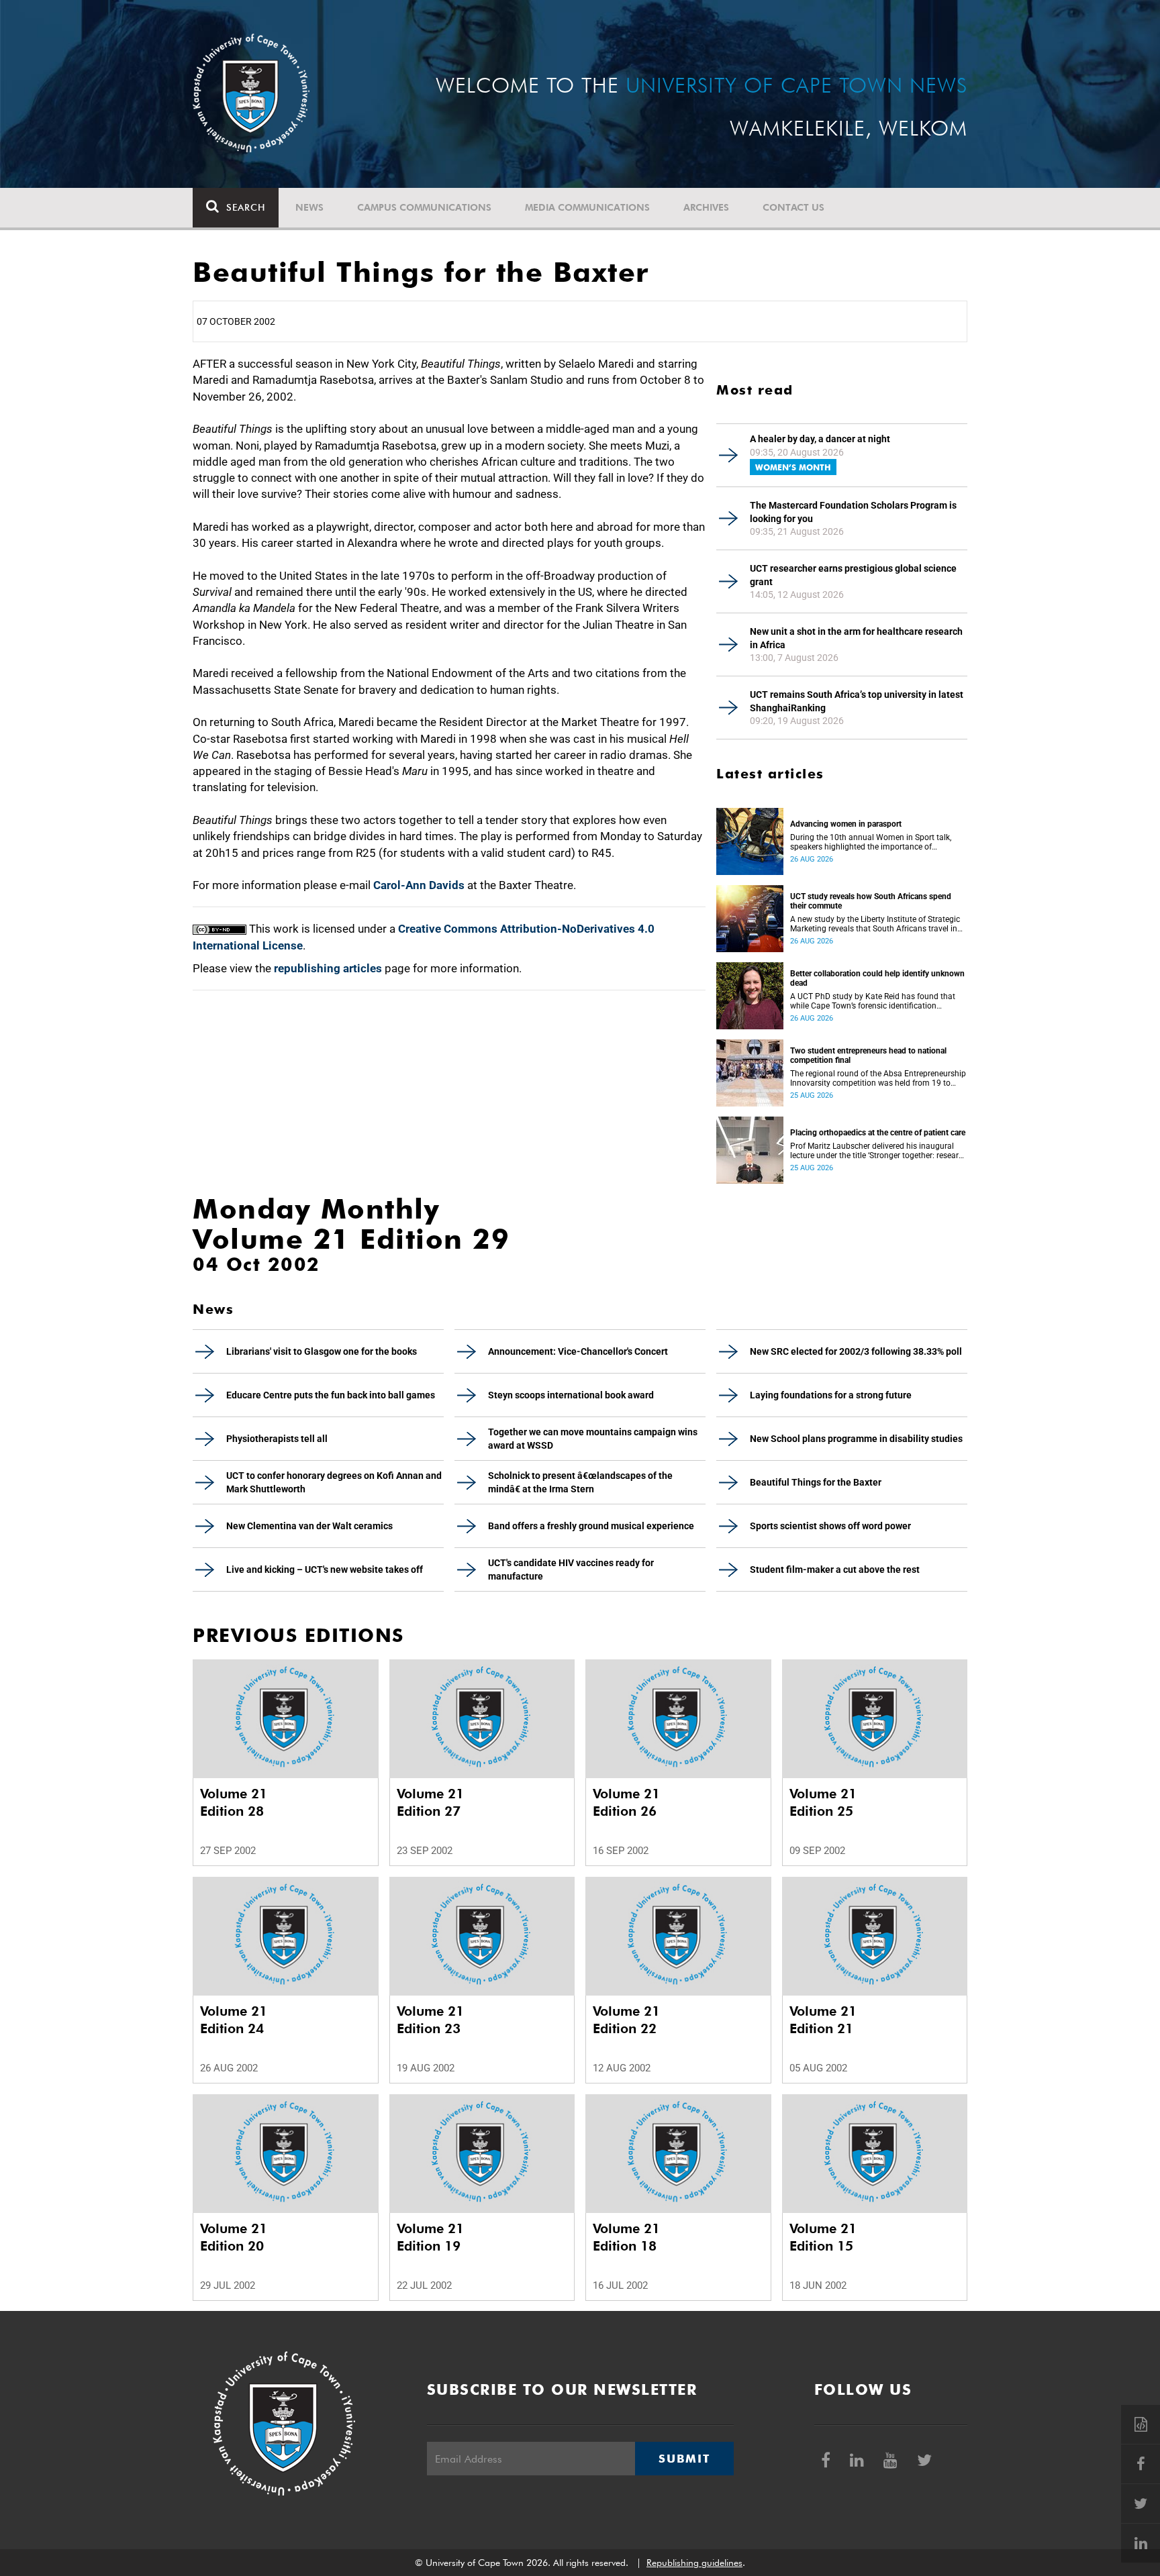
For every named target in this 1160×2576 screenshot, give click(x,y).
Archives (706, 207)
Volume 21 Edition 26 (626, 1802)
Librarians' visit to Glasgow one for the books (322, 1351)
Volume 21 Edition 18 (626, 2237)
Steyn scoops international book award (571, 1395)
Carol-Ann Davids (419, 885)
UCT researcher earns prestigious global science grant (853, 575)
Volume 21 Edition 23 (430, 2020)
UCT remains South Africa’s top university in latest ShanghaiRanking (857, 701)
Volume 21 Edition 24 (234, 2020)
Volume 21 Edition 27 (430, 1802)
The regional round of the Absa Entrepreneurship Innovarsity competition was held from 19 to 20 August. (878, 1078)
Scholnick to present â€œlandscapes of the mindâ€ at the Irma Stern (580, 1482)
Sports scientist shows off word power (830, 1526)
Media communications (587, 207)
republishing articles (328, 968)
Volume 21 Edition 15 (823, 2237)
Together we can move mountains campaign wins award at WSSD (593, 1439)
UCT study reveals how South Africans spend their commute (871, 901)
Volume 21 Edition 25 (823, 1802)
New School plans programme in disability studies (856, 1439)
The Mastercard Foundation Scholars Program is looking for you (853, 512)
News (309, 207)
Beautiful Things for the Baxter (816, 1482)
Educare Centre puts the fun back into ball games (331, 1395)
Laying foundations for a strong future (831, 1395)
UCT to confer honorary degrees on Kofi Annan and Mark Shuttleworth (334, 1482)
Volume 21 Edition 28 (234, 1802)
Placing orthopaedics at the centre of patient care (878, 1133)
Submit (684, 2459)
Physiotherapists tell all (277, 1439)
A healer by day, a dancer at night (820, 439)
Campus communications (424, 207)
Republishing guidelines (694, 2563)
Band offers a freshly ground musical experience (591, 1526)
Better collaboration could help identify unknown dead (877, 978)
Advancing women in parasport (846, 824)
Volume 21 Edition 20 (234, 2237)
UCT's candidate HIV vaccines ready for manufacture (571, 1569)
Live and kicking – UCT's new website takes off (325, 1569)
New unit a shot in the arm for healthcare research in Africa (856, 638)
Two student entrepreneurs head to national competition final (868, 1055)
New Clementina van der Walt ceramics (309, 1526)
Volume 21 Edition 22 (626, 2020)
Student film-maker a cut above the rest (835, 1569)
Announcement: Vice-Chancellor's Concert (578, 1351)
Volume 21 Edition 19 (430, 2237)
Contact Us (793, 207)
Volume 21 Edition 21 (823, 2020)
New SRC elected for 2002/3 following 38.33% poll (856, 1351)
